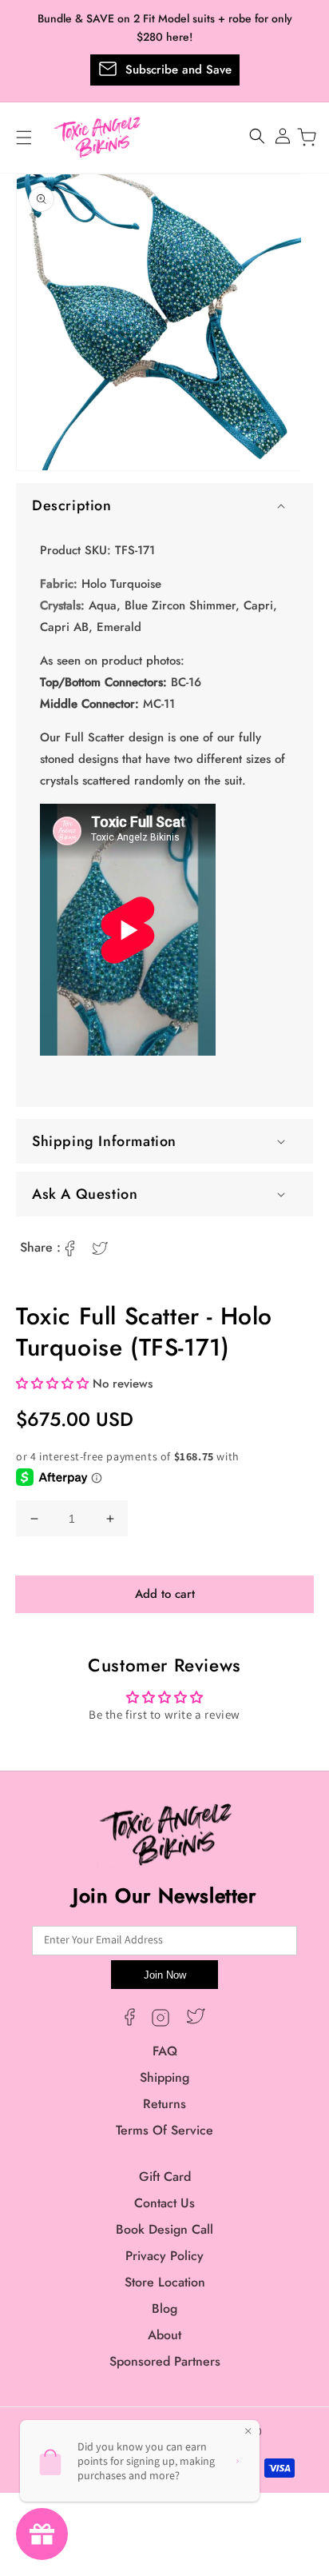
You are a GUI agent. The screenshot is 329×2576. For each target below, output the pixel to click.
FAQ (165, 2051)
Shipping (164, 2077)
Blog (164, 2308)
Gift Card (165, 2177)
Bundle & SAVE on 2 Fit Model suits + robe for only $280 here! (165, 28)
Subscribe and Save (178, 70)
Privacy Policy (164, 2256)
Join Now (165, 1975)
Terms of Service (164, 2130)
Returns (164, 2104)
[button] (164, 505)
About (164, 2335)
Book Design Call (164, 2229)
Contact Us (164, 2203)
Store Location (165, 2282)
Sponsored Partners (165, 2361)
